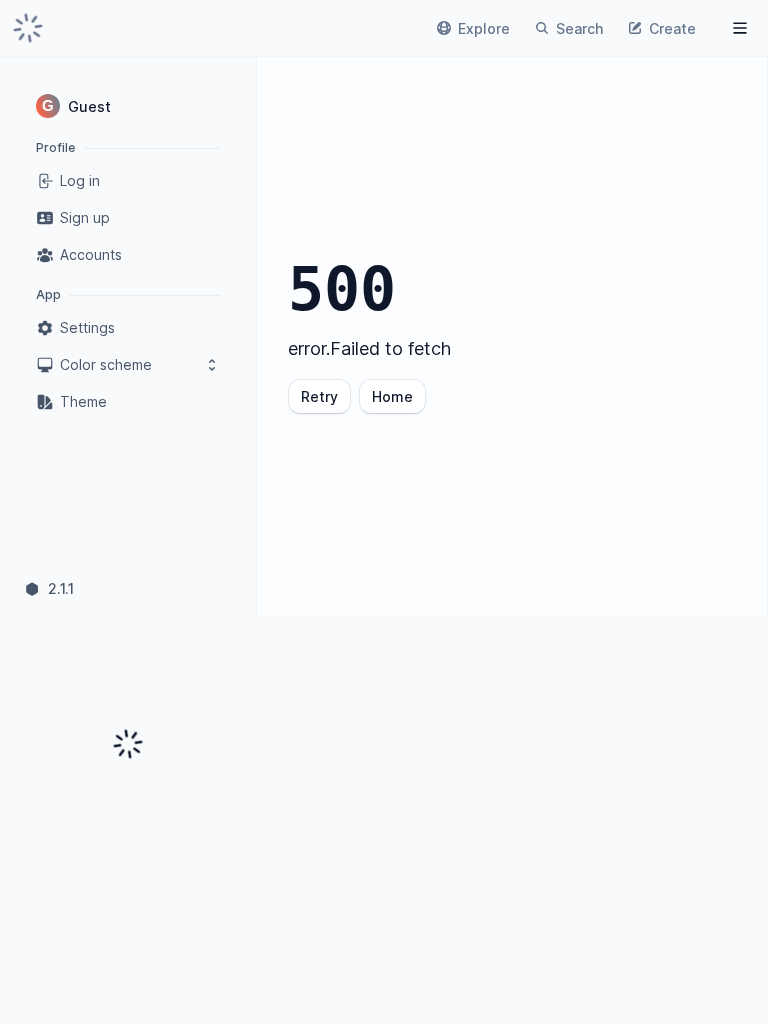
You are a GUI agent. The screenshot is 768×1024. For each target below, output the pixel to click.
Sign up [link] (85, 217)
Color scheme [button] (106, 364)
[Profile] (740, 28)
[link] (28, 28)
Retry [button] (319, 396)
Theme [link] (83, 401)
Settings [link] (87, 327)
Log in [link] (80, 180)
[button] (128, 106)
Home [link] (392, 396)
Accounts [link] (91, 254)
